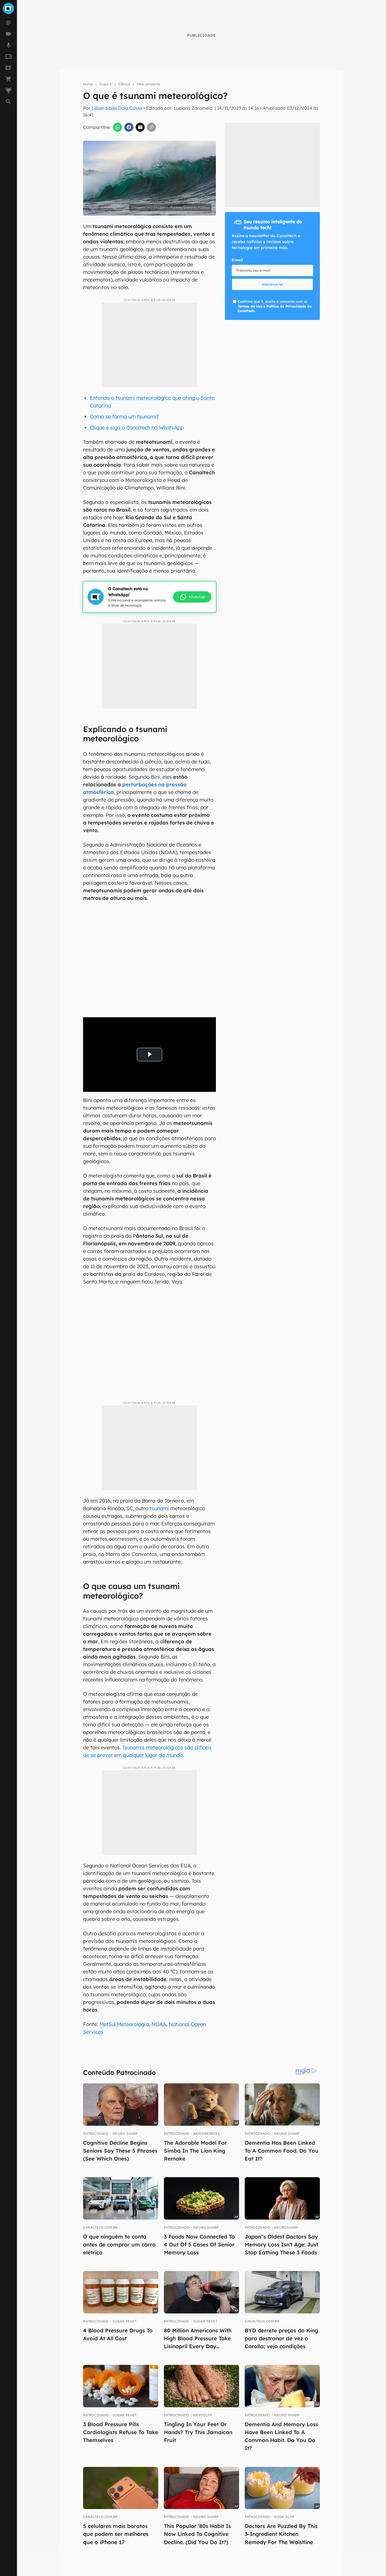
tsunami (160, 1508)
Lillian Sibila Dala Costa (117, 108)
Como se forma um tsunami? (124, 416)
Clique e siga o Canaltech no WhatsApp (137, 427)
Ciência (124, 84)
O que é (106, 84)
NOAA (159, 2024)
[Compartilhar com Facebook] (129, 127)
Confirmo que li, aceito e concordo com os (275, 306)
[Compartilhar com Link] (151, 127)
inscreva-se (193, 219)
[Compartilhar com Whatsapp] (118, 127)
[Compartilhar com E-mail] (140, 127)
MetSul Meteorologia (124, 2024)
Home (88, 84)
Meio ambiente (148, 84)
